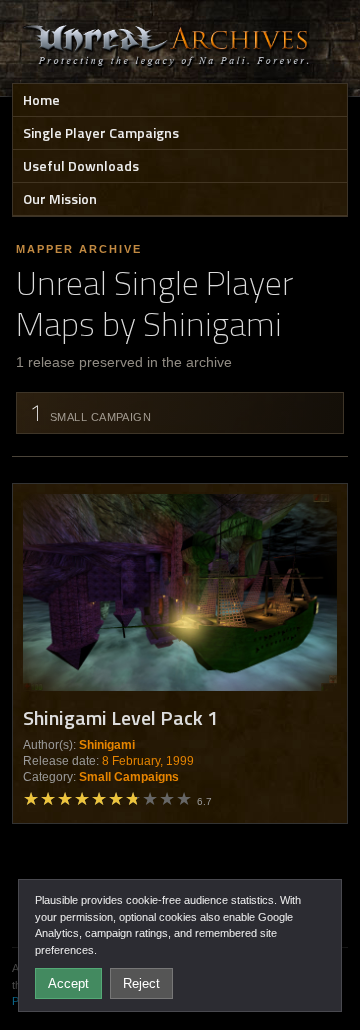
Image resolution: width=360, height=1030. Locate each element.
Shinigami (107, 745)
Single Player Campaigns (101, 132)
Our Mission (60, 198)
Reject (141, 983)
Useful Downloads (81, 165)
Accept (68, 983)
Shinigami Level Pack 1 (120, 717)
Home (41, 99)
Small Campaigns (129, 777)
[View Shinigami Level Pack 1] (180, 592)
